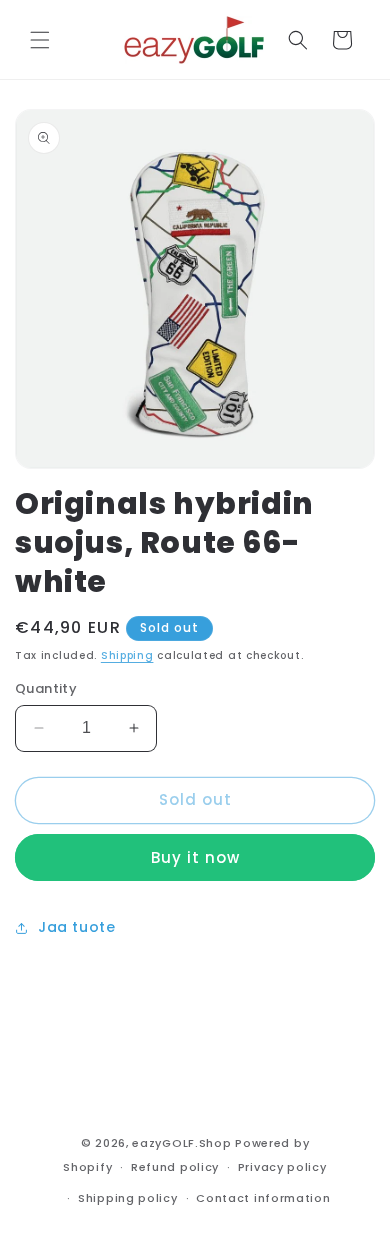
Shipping (127, 655)
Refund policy (175, 1167)
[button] (40, 40)
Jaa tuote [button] (76, 927)
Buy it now (195, 857)
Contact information (263, 1198)
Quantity (46, 688)
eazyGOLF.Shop (181, 1143)
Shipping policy (128, 1198)
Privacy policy (282, 1167)
